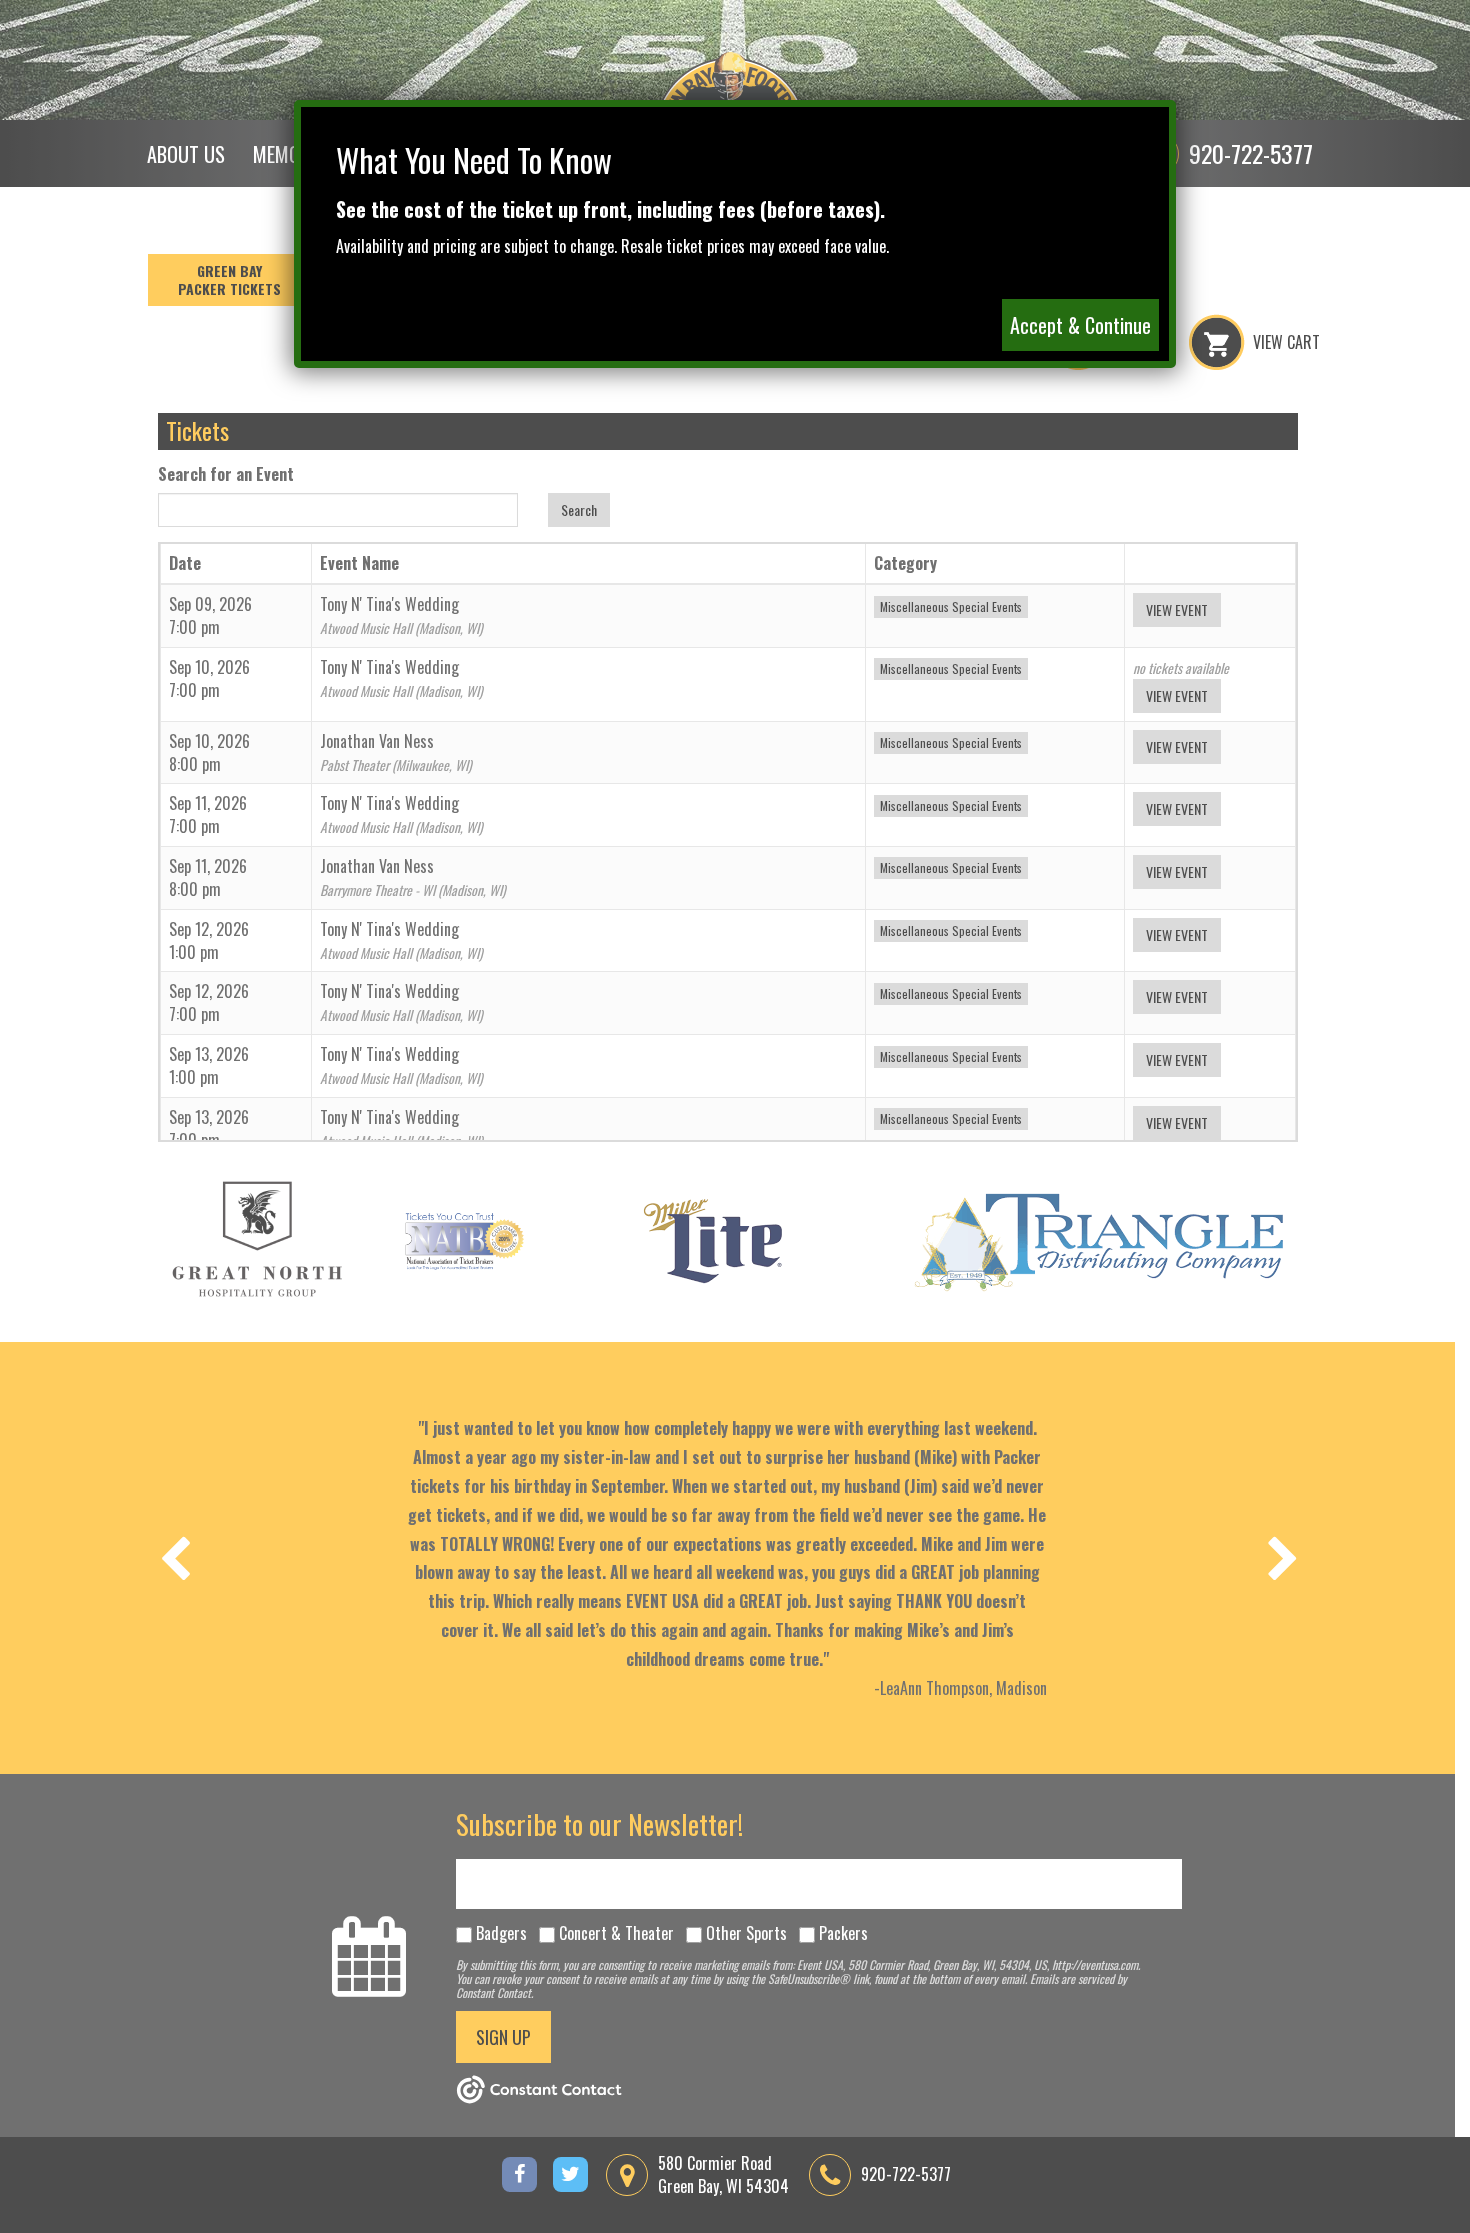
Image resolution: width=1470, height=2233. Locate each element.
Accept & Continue (1080, 325)
